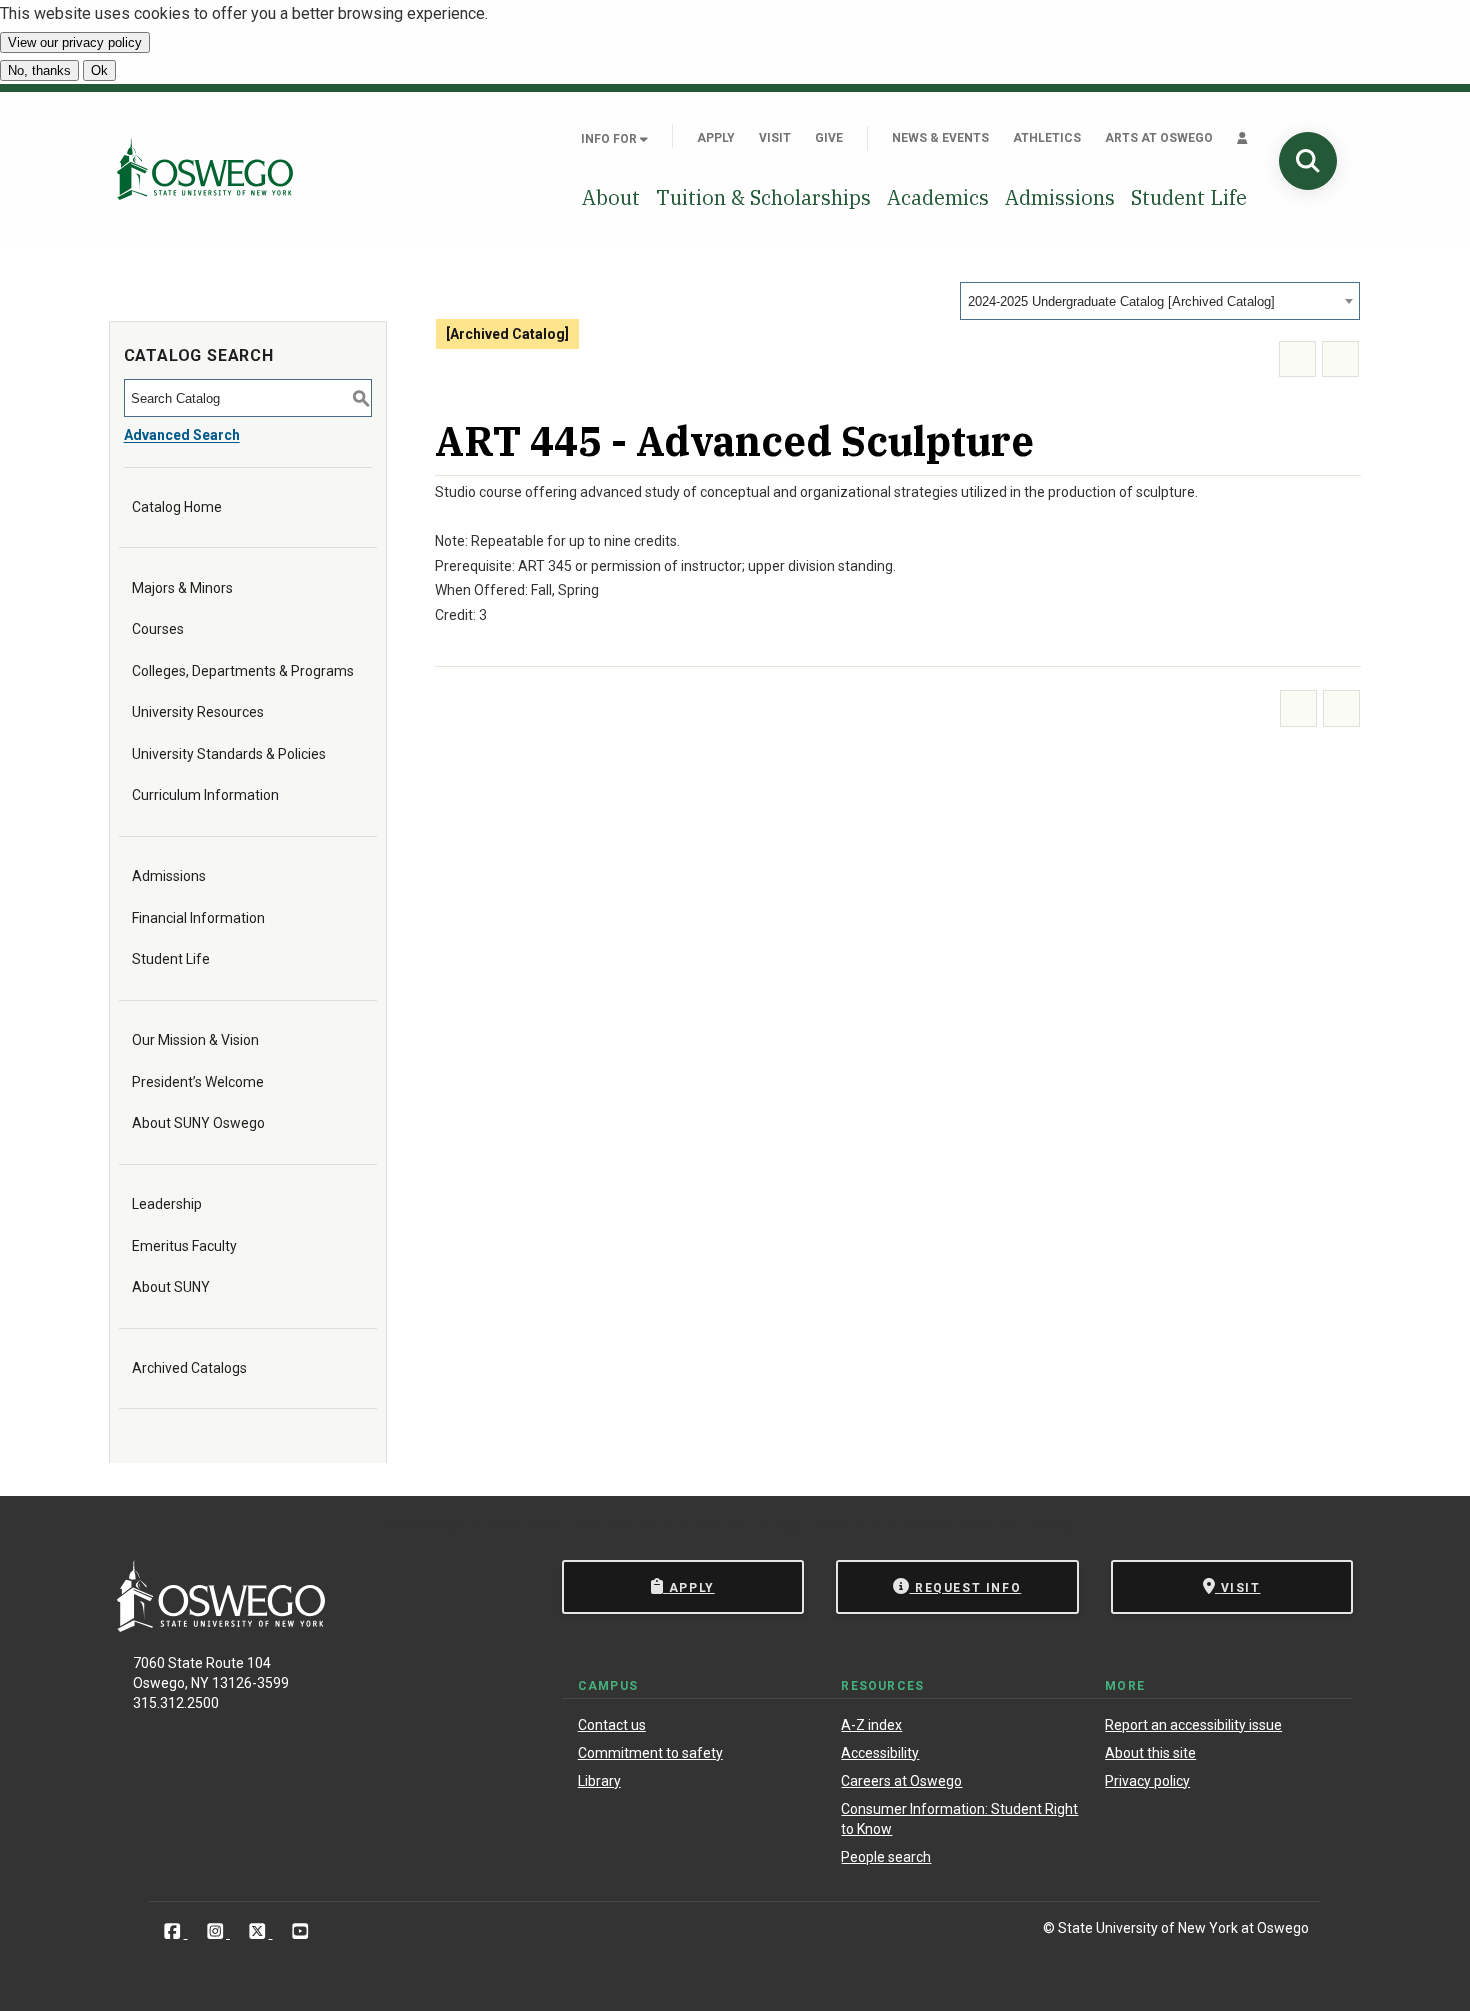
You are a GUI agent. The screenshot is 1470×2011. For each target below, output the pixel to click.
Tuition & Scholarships (763, 197)
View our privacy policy (75, 42)
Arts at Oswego (1159, 138)
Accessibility (880, 1753)
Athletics (1047, 138)
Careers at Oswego (901, 1781)
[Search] (1308, 161)
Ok (99, 70)
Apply (716, 138)
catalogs (435, 1525)
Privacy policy (1147, 1781)
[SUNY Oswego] (221, 1626)
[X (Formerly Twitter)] (259, 1931)
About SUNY (171, 1287)
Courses (158, 629)
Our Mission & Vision (195, 1040)
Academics (938, 197)
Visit (775, 138)
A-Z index (871, 1725)
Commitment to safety (650, 1753)
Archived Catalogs (189, 1368)
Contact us (612, 1725)
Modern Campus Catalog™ (993, 1525)
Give (829, 138)
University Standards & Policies (229, 754)
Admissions (1060, 197)
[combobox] (1160, 301)
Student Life (1189, 197)
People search (886, 1857)
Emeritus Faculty (184, 1246)
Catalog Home (177, 507)
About (611, 197)
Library (599, 1781)
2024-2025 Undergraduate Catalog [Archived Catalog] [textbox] (1121, 301)
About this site (1150, 1753)
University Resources (198, 712)
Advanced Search (182, 435)
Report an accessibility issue (1193, 1725)
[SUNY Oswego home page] (205, 168)
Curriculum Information (205, 795)
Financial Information (198, 918)
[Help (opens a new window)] (1340, 359)
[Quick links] (1242, 138)
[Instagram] (217, 1931)
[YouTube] (300, 1931)
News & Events (940, 138)
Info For (610, 139)
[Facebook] (174, 1931)
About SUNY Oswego (198, 1123)
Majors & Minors (182, 588)
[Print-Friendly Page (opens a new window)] (1297, 359)
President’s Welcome (198, 1082)
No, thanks (39, 70)
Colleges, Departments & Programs (243, 671)
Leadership (167, 1204)
